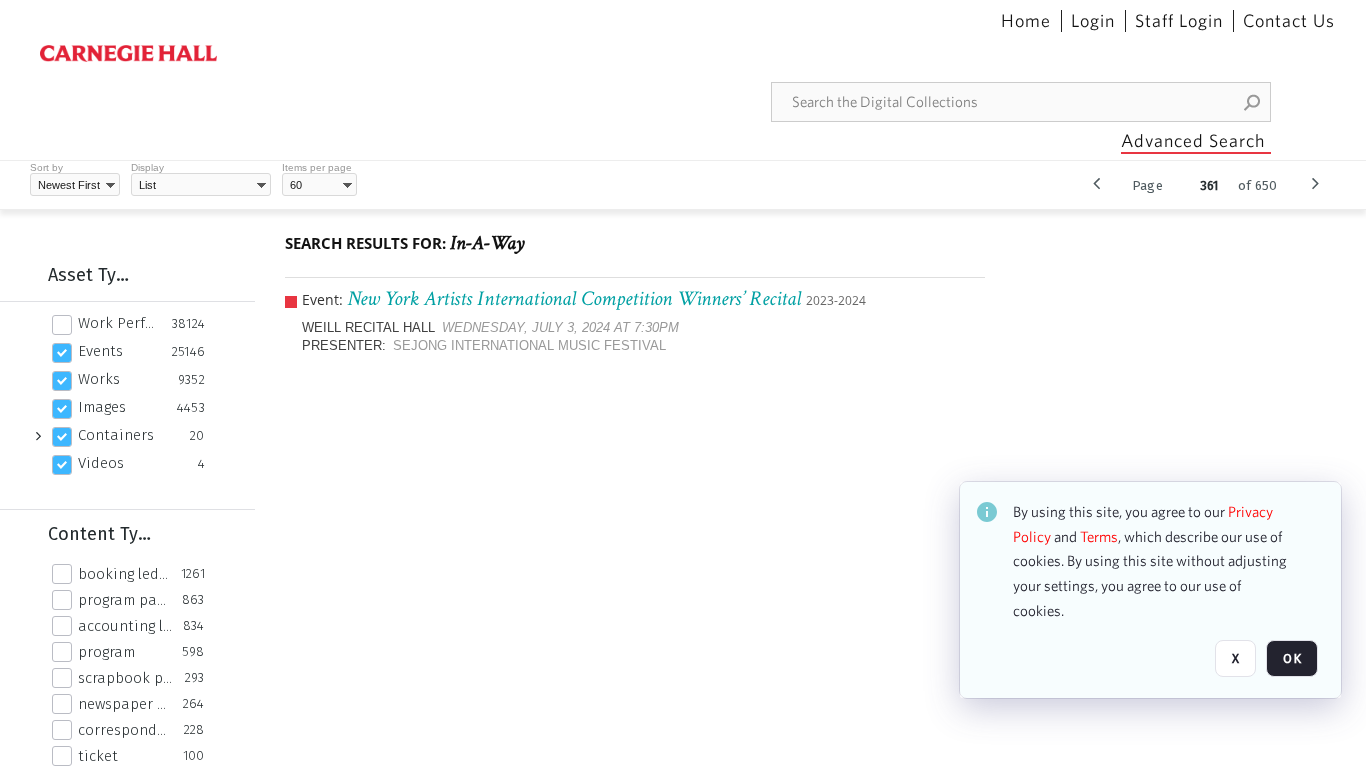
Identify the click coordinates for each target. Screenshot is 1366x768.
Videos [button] (101, 463)
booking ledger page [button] (124, 574)
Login (1093, 21)
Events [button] (100, 351)
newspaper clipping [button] (125, 704)
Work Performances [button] (119, 323)
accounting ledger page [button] (125, 626)
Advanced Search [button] (1193, 140)
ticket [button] (98, 756)
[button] (1253, 102)
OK (1292, 658)
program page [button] (124, 600)
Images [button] (102, 407)
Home (1026, 21)
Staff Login (1179, 21)
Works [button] (99, 379)
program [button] (106, 652)
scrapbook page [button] (126, 678)
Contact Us (1289, 21)
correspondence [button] (125, 730)
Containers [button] (116, 435)
